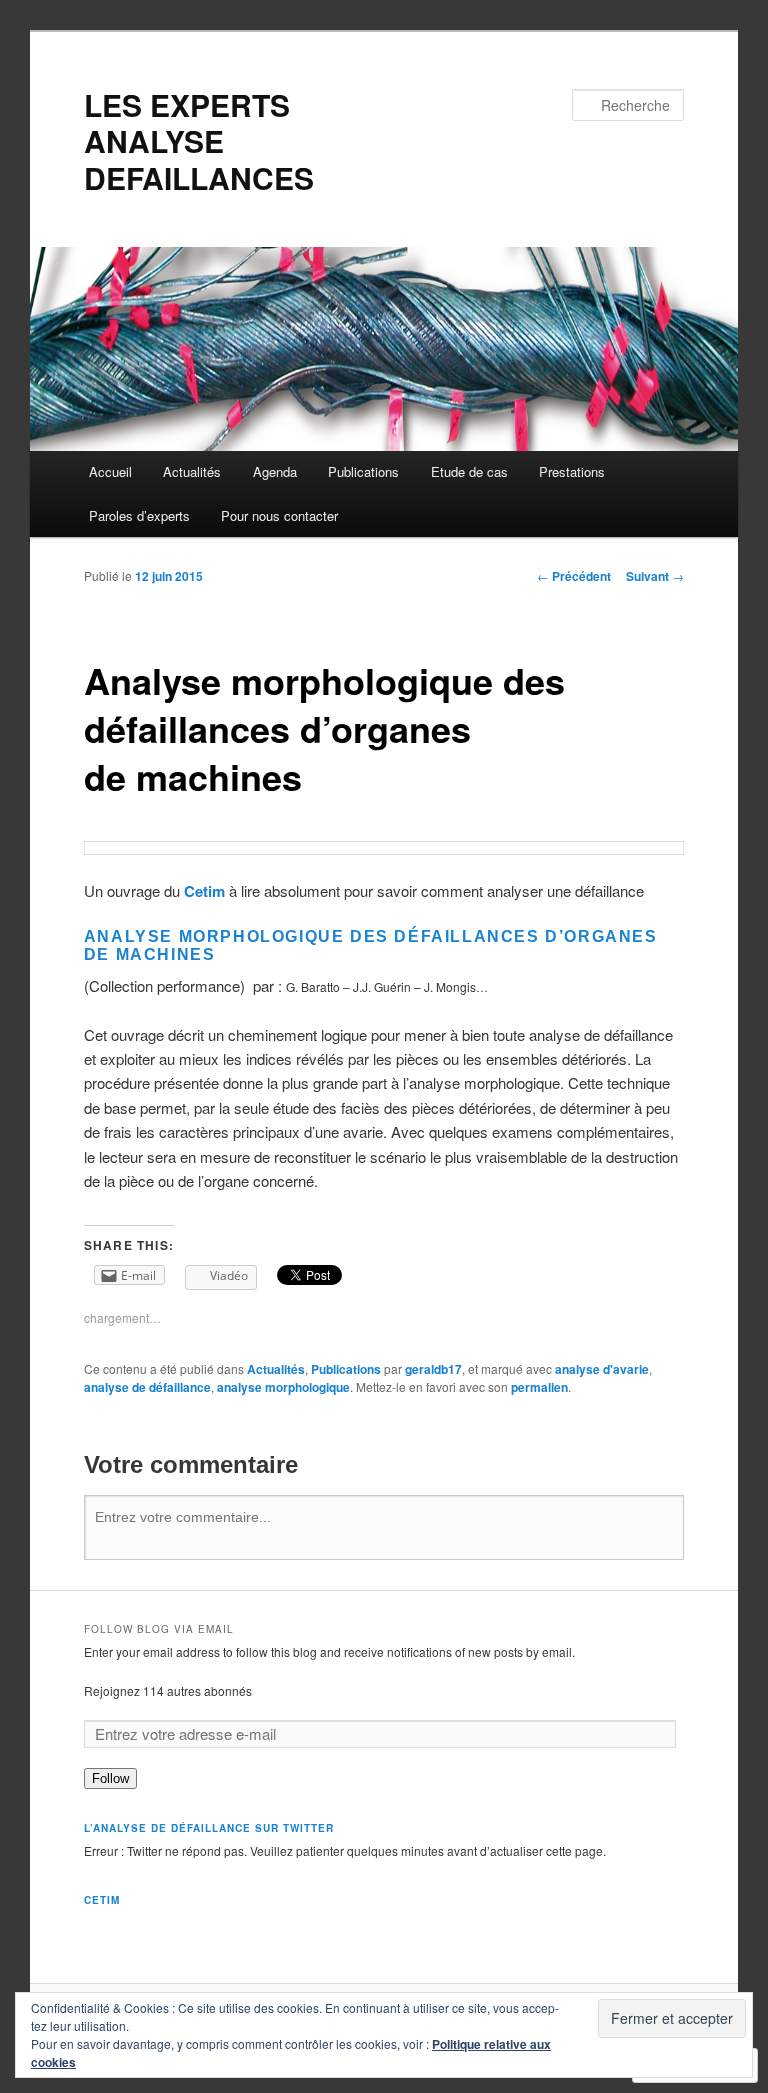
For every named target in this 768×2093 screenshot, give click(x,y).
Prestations (572, 471)
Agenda (275, 471)
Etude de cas (469, 471)
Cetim (204, 891)
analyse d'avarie (602, 1369)
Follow (110, 1778)
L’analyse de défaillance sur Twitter (209, 1828)
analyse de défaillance (147, 1387)
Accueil (110, 471)
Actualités (192, 471)
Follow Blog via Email (159, 1629)
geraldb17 (433, 1369)
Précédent (574, 576)
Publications (363, 471)
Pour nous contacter (279, 515)
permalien (539, 1387)
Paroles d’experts (139, 515)
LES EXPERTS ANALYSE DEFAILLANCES (199, 141)
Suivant (655, 576)
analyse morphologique (283, 1387)
